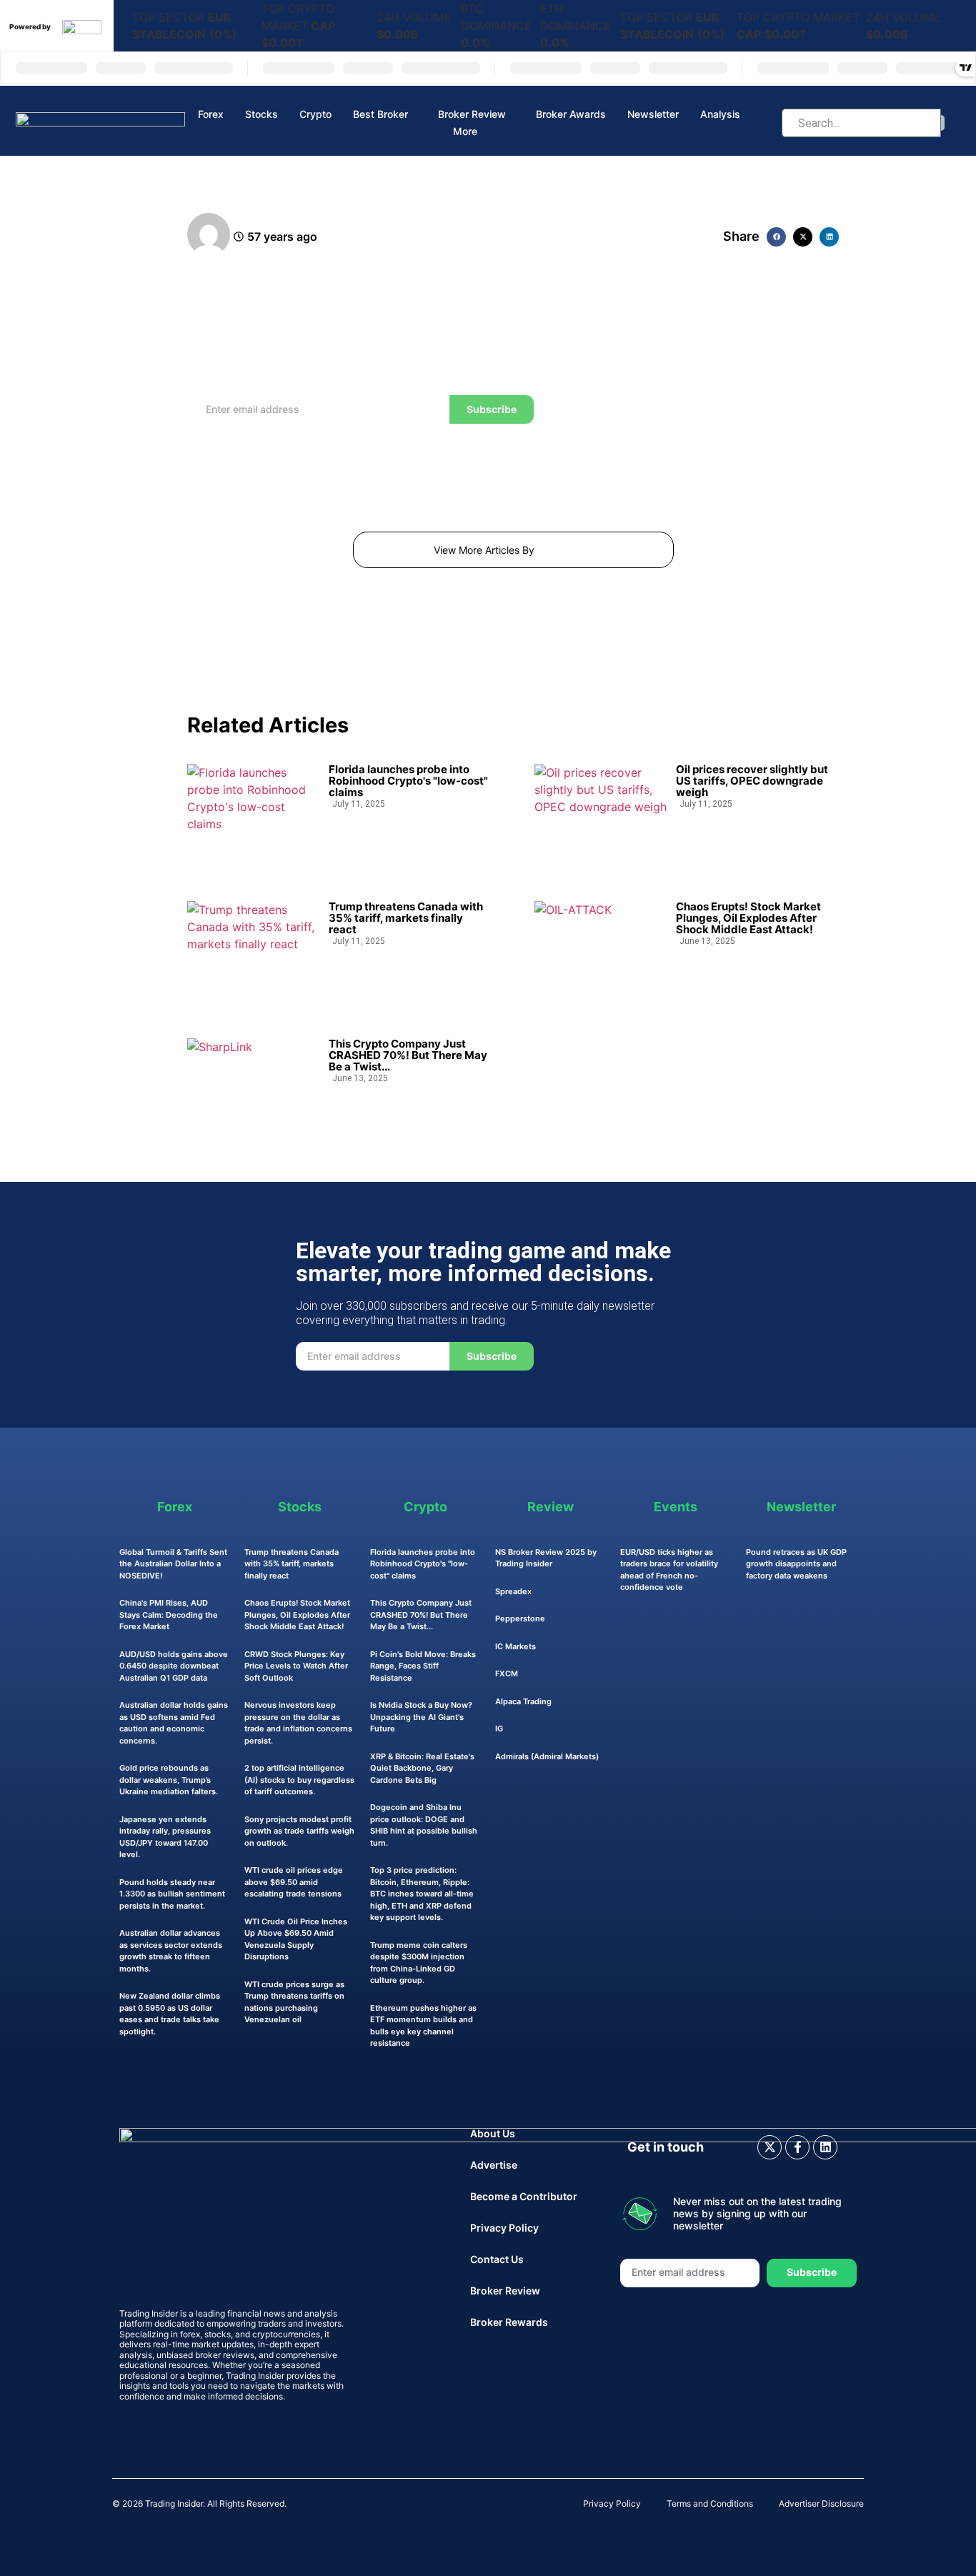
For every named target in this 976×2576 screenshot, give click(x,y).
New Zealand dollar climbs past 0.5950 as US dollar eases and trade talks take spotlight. (170, 2014)
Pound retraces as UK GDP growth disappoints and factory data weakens (796, 1564)
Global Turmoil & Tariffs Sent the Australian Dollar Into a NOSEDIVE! (173, 1564)
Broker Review (472, 114)
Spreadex (513, 1591)
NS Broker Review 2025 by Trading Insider (546, 1558)
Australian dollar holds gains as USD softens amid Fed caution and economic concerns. (174, 1723)
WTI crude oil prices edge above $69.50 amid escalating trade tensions (294, 1882)
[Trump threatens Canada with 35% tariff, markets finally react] (253, 949)
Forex (211, 114)
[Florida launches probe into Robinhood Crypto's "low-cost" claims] (253, 812)
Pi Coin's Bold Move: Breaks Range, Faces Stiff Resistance (423, 1666)
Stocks (262, 114)
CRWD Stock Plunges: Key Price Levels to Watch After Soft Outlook (296, 1666)
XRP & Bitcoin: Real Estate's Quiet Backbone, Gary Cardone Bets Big (422, 1768)
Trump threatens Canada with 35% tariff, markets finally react (406, 918)
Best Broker (380, 114)
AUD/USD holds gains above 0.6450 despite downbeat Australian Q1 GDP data (174, 1666)
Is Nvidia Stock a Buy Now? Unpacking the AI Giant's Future (421, 1717)
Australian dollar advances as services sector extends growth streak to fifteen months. (171, 1951)
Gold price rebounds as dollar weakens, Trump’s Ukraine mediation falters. (169, 1780)
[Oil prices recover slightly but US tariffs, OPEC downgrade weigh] (601, 812)
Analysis (720, 114)
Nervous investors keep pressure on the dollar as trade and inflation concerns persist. (298, 1723)
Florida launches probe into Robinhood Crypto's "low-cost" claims (408, 781)
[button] (776, 237)
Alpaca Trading (523, 1701)
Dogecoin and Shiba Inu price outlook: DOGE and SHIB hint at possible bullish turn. (424, 1825)
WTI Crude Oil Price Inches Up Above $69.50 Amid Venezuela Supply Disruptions (296, 1939)
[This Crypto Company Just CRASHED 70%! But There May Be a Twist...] (253, 1086)
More (465, 131)
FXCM (507, 1674)
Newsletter (653, 114)
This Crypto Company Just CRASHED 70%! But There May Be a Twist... (408, 1055)
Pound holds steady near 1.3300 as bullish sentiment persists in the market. (172, 1894)
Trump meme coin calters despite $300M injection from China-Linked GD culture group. (419, 1963)
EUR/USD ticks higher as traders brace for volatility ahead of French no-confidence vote (669, 1570)
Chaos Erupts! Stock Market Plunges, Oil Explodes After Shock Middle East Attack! (748, 918)
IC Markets (516, 1646)
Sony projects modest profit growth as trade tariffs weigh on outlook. (299, 1831)
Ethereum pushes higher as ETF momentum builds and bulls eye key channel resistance (423, 2026)
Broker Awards (571, 114)
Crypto (315, 114)
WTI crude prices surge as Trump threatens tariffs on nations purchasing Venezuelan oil (294, 2002)
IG (499, 1729)
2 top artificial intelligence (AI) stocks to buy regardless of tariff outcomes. (299, 1780)
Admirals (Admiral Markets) (547, 1756)
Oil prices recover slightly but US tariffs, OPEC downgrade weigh (752, 781)
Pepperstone (520, 1618)
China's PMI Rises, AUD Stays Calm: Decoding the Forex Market (169, 1615)
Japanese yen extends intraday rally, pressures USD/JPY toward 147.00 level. (165, 1837)
